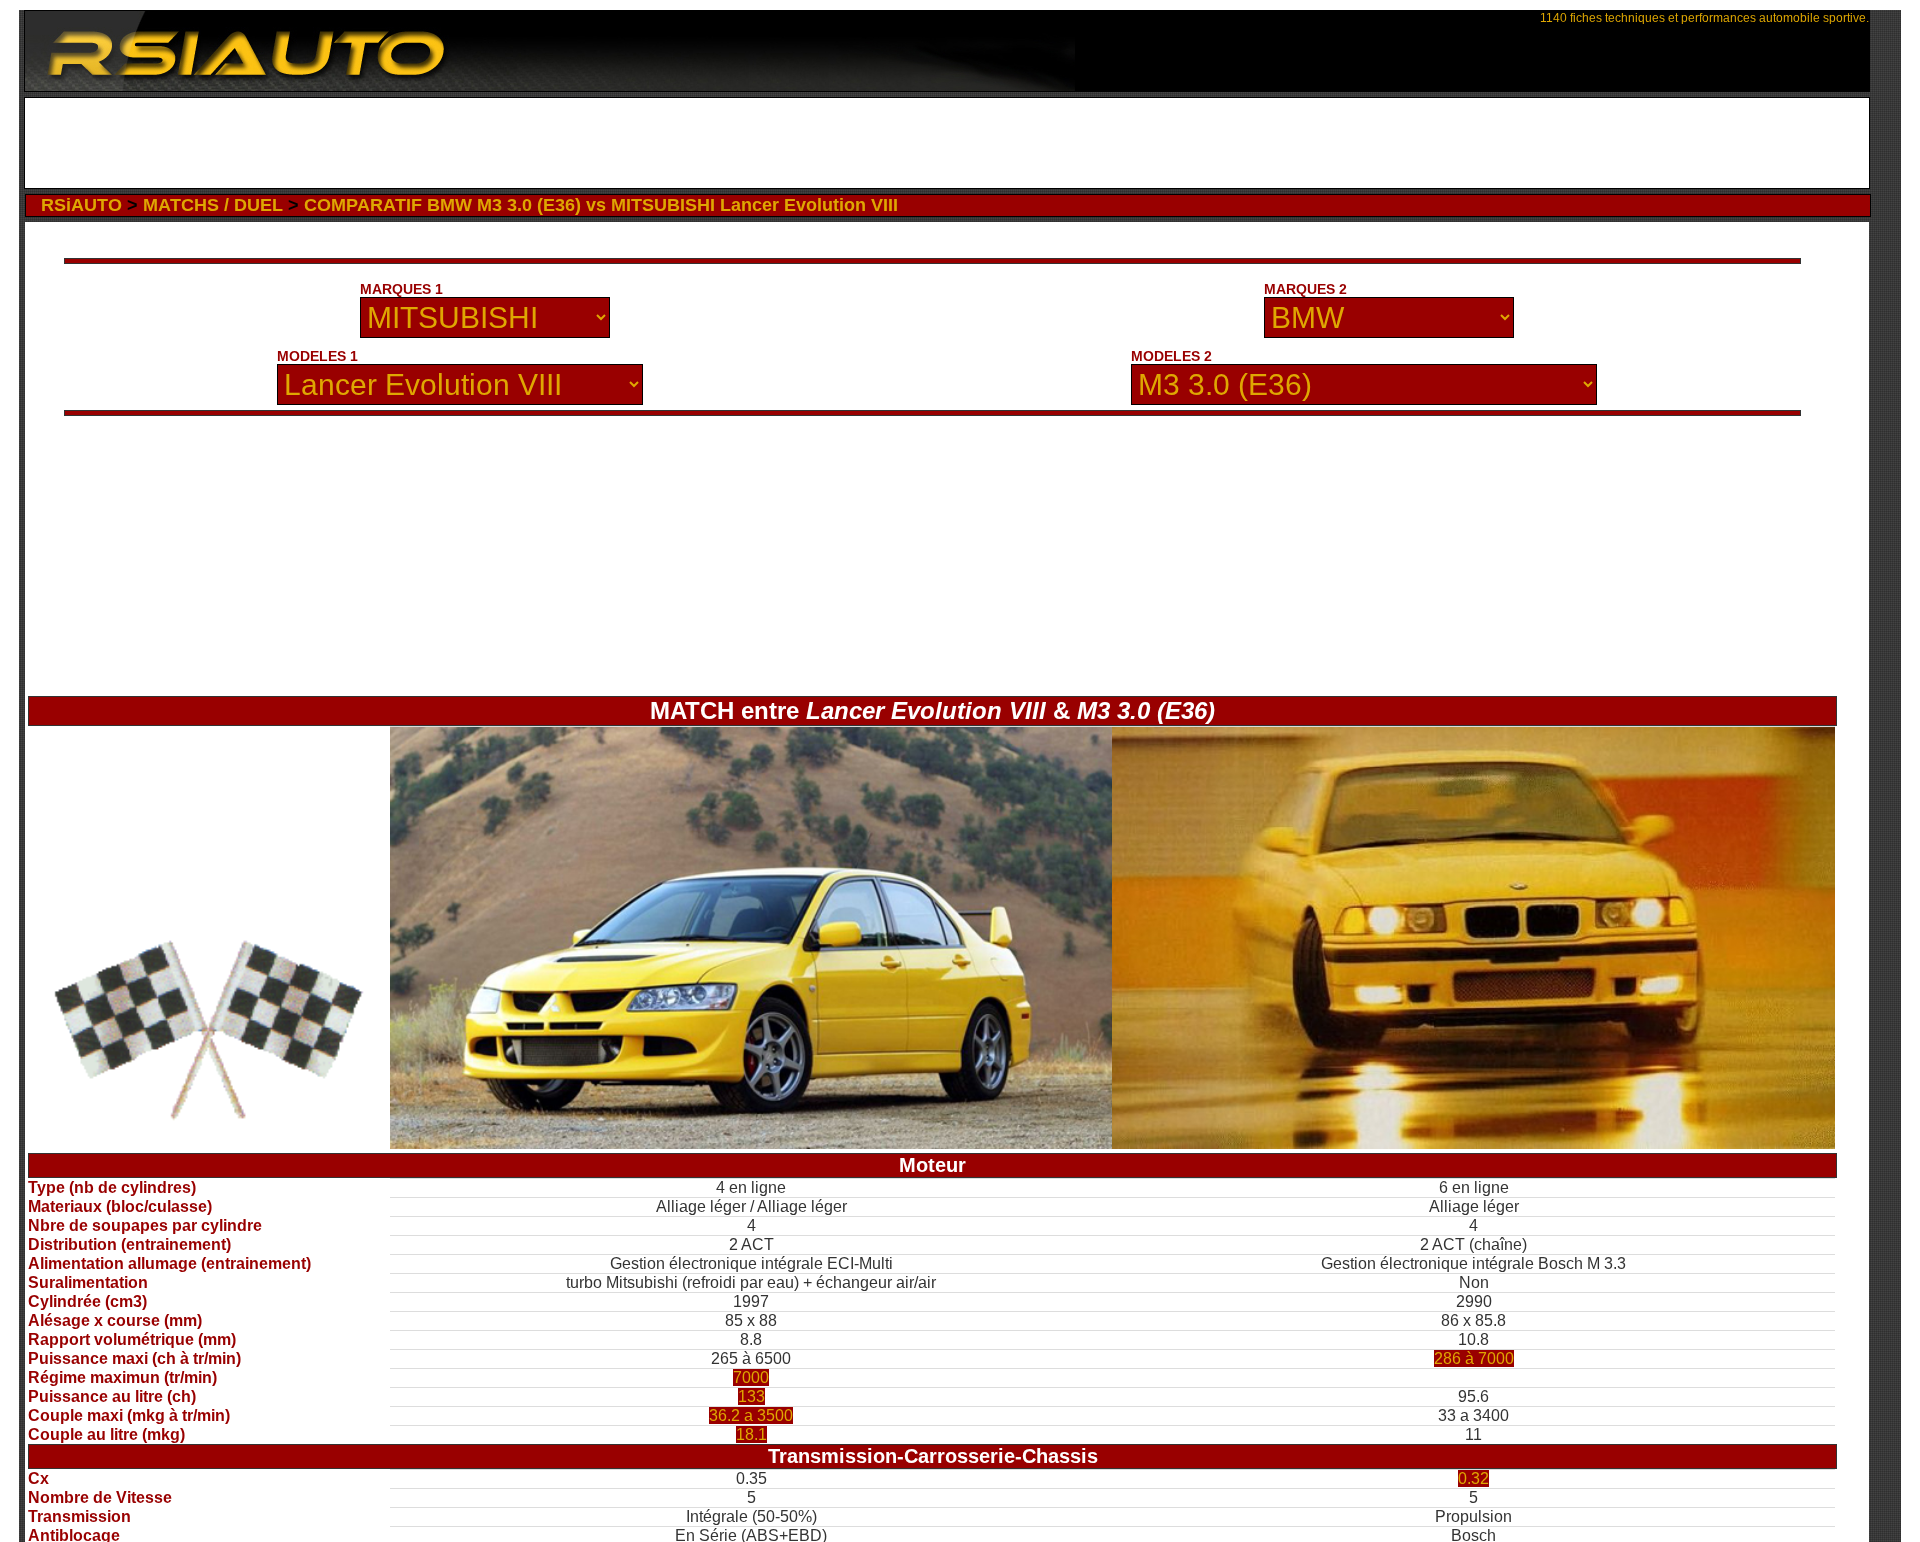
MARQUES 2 (1305, 289)
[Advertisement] (947, 143)
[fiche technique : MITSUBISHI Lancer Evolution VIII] (751, 1143)
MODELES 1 (317, 356)
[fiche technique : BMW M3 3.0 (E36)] (1473, 1143)
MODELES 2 (1171, 356)
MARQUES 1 (401, 289)
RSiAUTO (81, 205)
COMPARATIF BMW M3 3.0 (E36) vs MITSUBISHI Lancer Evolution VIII (601, 205)
